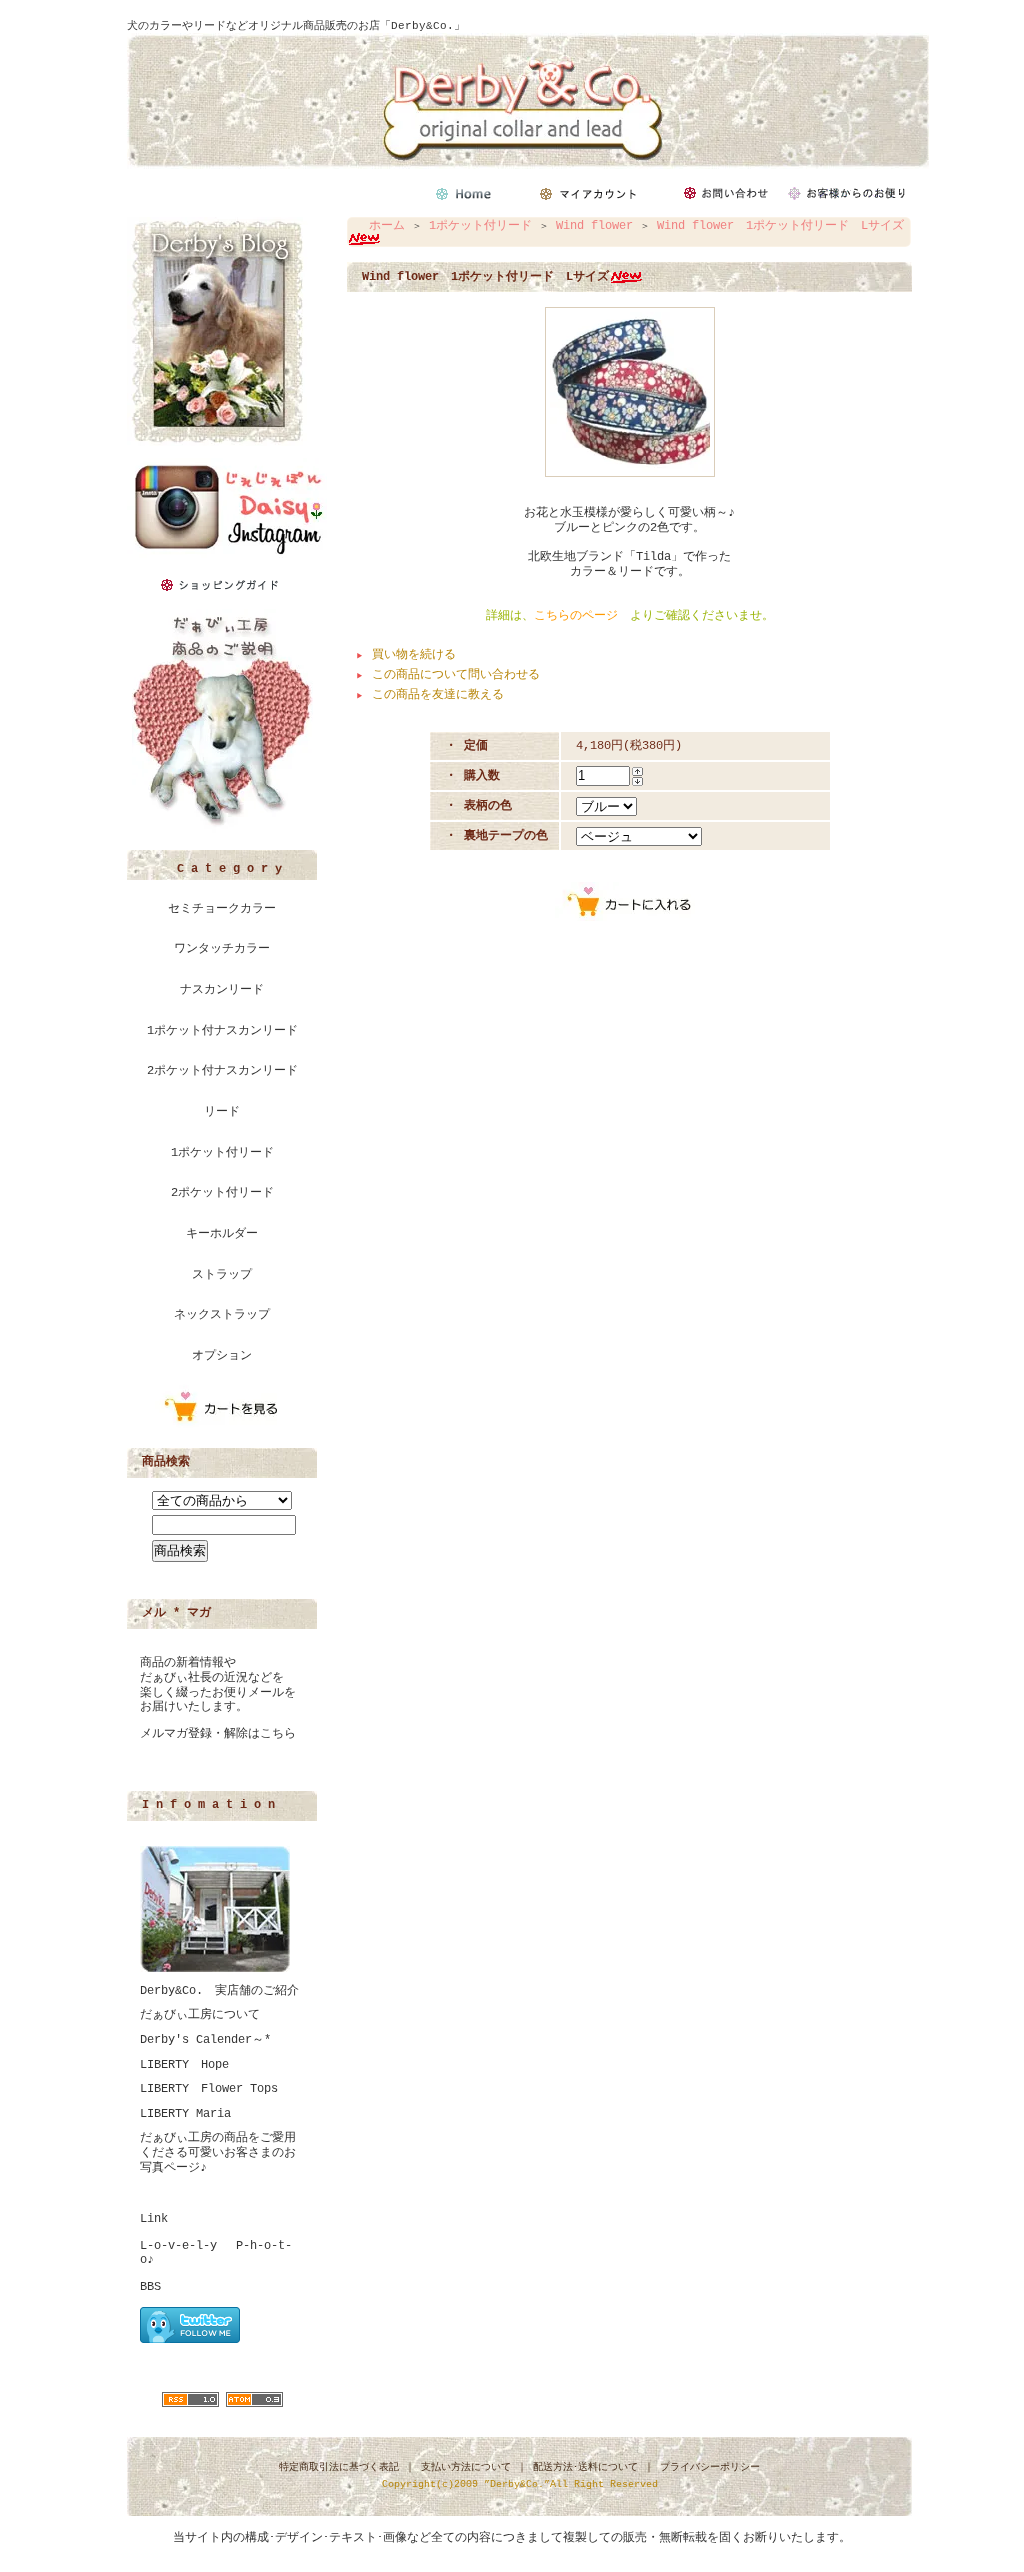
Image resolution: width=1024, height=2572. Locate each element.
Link (154, 2219)
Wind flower (594, 226)
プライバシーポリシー (710, 2467)
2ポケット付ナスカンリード (222, 1071)
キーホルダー (222, 1234)
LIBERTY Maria (185, 2114)
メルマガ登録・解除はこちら (218, 1734)
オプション (222, 1356)
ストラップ (222, 1275)
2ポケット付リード (222, 1193)
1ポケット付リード (222, 1153)
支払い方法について (466, 2467)
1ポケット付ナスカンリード (222, 1031)
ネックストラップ (222, 1315)
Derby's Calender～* (205, 2040)
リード (222, 1112)
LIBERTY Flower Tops (209, 2089)
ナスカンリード (222, 990)
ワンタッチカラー (222, 949)
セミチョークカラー (222, 909)
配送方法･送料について (585, 2467)
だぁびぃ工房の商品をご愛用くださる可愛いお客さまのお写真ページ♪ (218, 2152)
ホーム (387, 226)
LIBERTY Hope (184, 2065)
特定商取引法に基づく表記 (339, 2467)
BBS (150, 2287)
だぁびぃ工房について (200, 2015)
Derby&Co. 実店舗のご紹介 (219, 1991)
